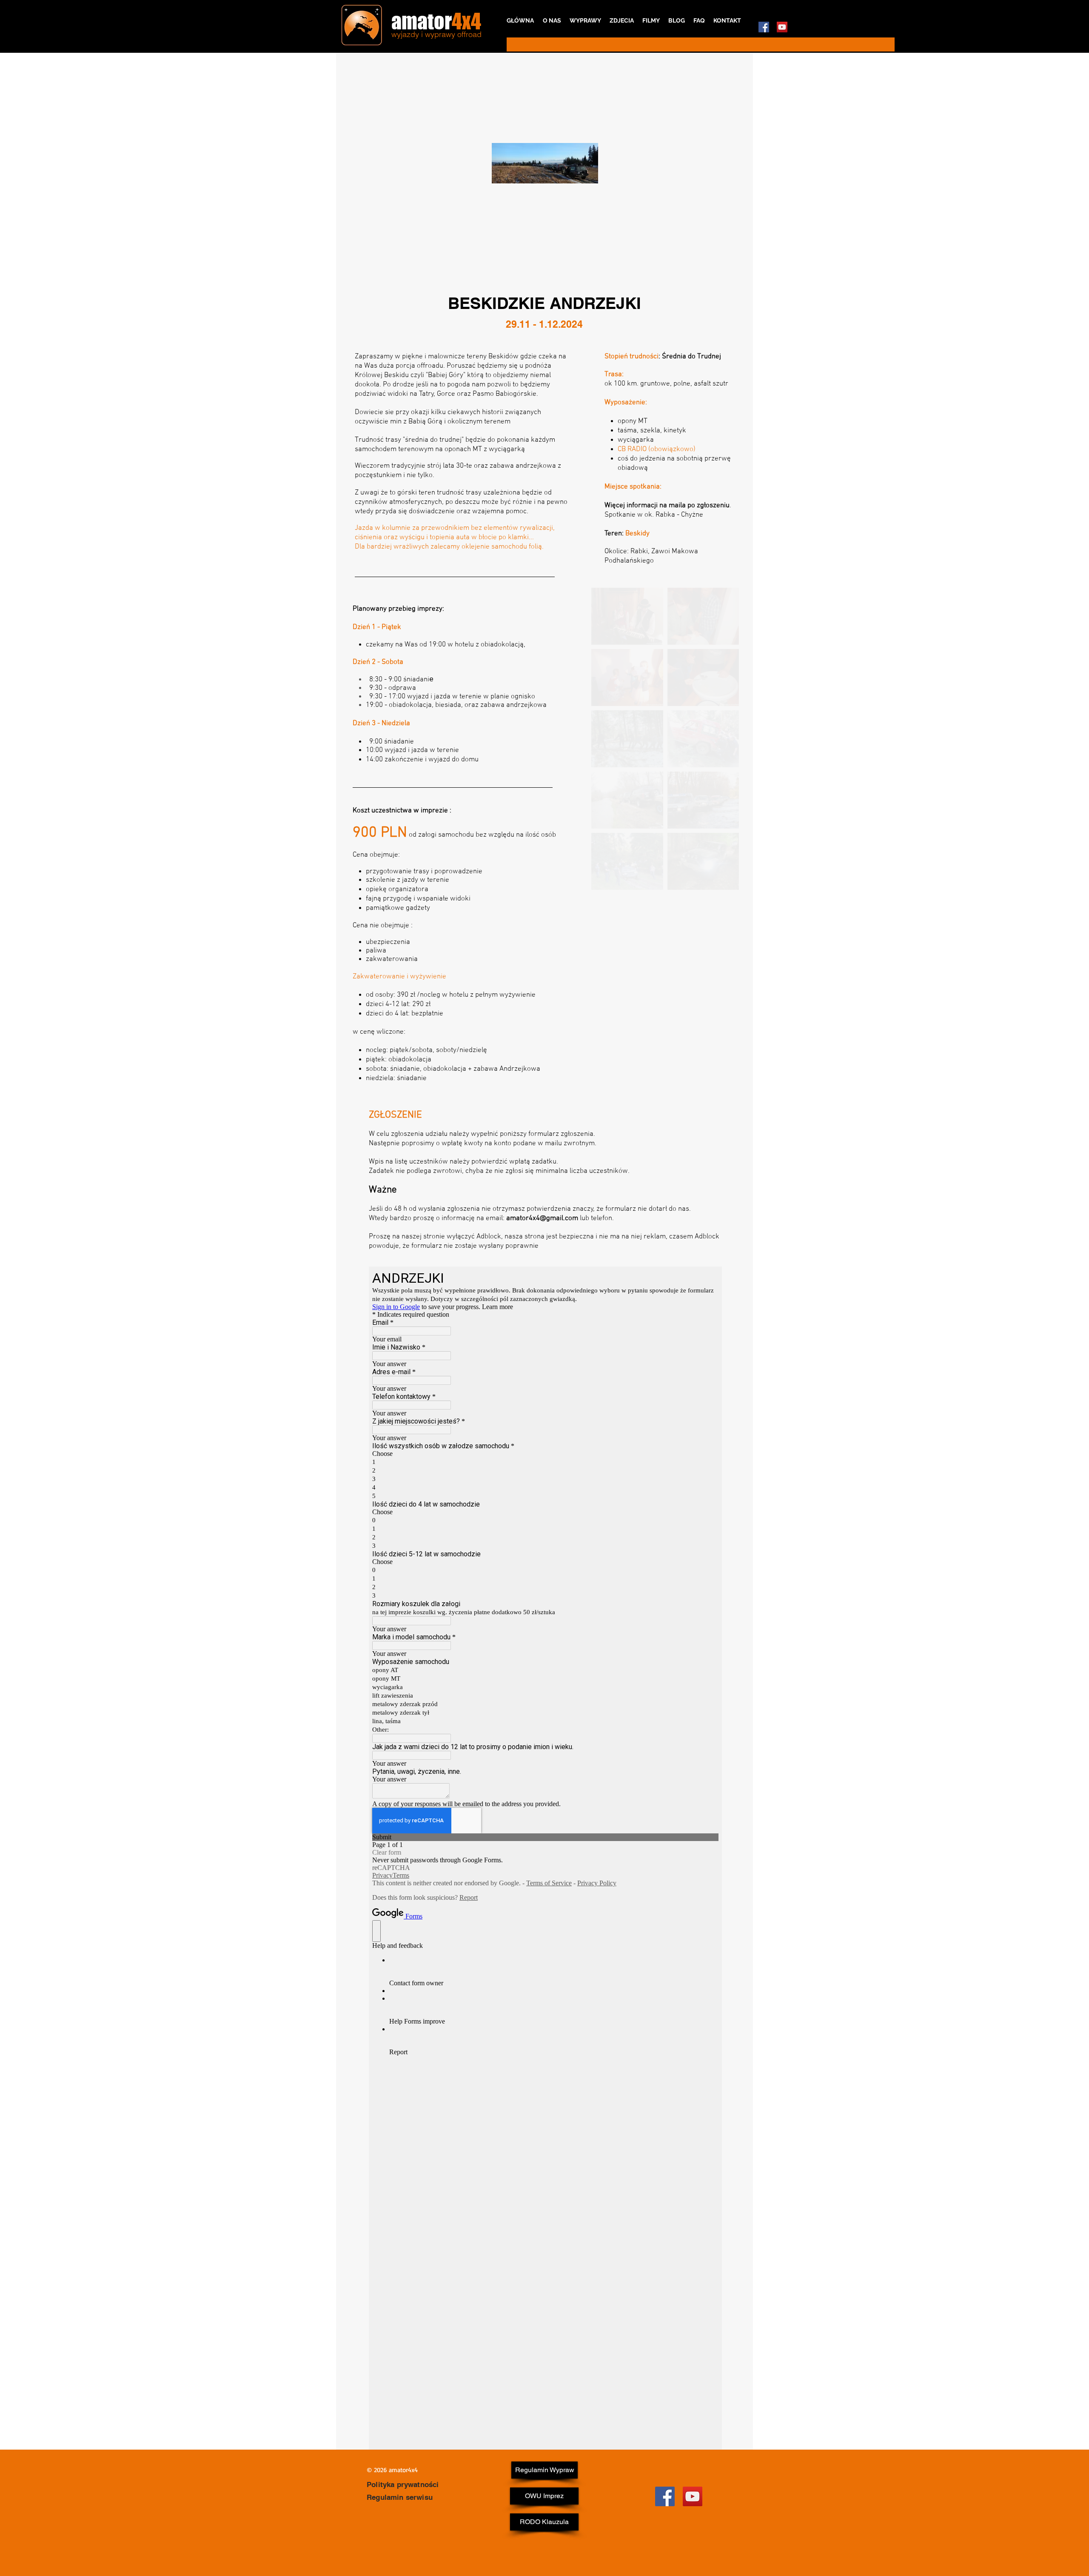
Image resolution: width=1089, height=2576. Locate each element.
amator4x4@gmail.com (542, 1218)
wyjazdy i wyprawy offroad (436, 34)
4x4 (466, 21)
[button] (627, 923)
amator (422, 21)
